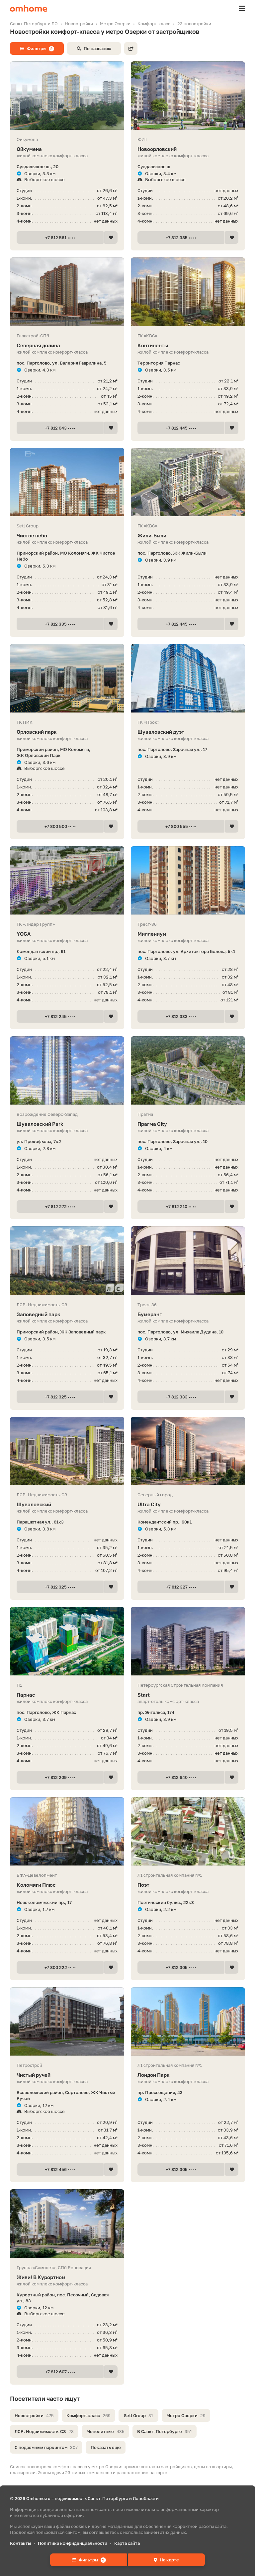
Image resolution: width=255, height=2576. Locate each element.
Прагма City (152, 1124)
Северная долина (38, 345)
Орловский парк (37, 732)
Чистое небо (32, 535)
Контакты (20, 2543)
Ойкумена (29, 149)
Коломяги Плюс (36, 1885)
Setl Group (138, 2415)
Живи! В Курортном (41, 2277)
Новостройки (34, 2415)
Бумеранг (150, 1314)
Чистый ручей (34, 2075)
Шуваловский (34, 1504)
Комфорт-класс (88, 2415)
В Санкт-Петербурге (165, 2431)
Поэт (143, 1885)
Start (144, 1695)
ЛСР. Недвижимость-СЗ (44, 2431)
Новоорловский (157, 149)
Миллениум (152, 934)
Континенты (153, 345)
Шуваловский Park (40, 1124)
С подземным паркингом (46, 2447)
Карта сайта (127, 2543)
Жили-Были (152, 535)
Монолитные (105, 2431)
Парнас (26, 1695)
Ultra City (149, 1504)
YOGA (24, 934)
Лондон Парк (154, 2075)
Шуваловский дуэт (161, 732)
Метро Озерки (186, 2415)
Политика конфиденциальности (73, 2543)
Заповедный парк (39, 1314)
